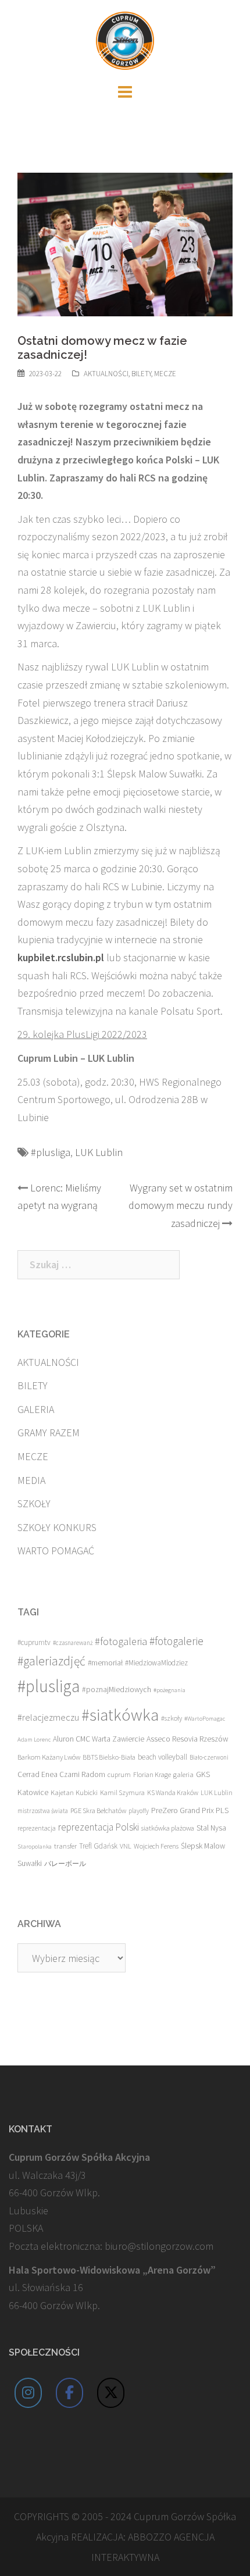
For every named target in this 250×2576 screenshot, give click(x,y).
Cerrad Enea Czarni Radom (61, 1774)
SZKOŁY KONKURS (57, 1527)
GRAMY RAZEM (49, 1433)
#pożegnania (169, 1690)
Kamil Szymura (122, 1792)
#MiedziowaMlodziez (156, 1663)
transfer (65, 1846)
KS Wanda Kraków (173, 1792)
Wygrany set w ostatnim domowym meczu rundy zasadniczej (181, 1205)
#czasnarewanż (73, 1643)
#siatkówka (120, 1715)
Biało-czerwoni (209, 1757)
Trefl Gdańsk (98, 1846)
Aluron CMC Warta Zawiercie (99, 1739)
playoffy (139, 1811)
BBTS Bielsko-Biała (109, 1757)
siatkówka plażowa (168, 1828)
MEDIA (31, 1480)
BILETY (141, 374)
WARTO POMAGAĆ (56, 1551)
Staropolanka (35, 1847)
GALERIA (36, 1409)
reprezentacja (37, 1828)
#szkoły (172, 1718)
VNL (126, 1846)
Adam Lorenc (34, 1740)
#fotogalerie (176, 1641)
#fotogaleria (121, 1641)
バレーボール (65, 1863)
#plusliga (51, 1152)
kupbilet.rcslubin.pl (61, 957)
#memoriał (105, 1663)
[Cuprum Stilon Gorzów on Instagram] (28, 2393)
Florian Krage (152, 1774)
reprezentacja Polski (99, 1827)
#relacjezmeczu (48, 1717)
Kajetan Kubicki (74, 1792)
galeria (183, 1774)
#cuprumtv (34, 1642)
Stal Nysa (211, 1828)
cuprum (119, 1774)
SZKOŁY (34, 1503)
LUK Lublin (99, 1152)
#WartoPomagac (205, 1719)
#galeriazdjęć (51, 1661)
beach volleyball (162, 1757)
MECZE (165, 374)
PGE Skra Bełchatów (98, 1810)
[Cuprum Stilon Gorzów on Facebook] (70, 2393)
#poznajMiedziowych (117, 1690)
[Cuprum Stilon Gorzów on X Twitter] (111, 2393)
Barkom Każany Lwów (49, 1757)
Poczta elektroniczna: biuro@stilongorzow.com (111, 2246)
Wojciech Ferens (156, 1846)
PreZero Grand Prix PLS (190, 1810)
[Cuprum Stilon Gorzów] (125, 39)
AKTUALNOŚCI (106, 374)
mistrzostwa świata (43, 1811)
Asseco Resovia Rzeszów (187, 1739)
